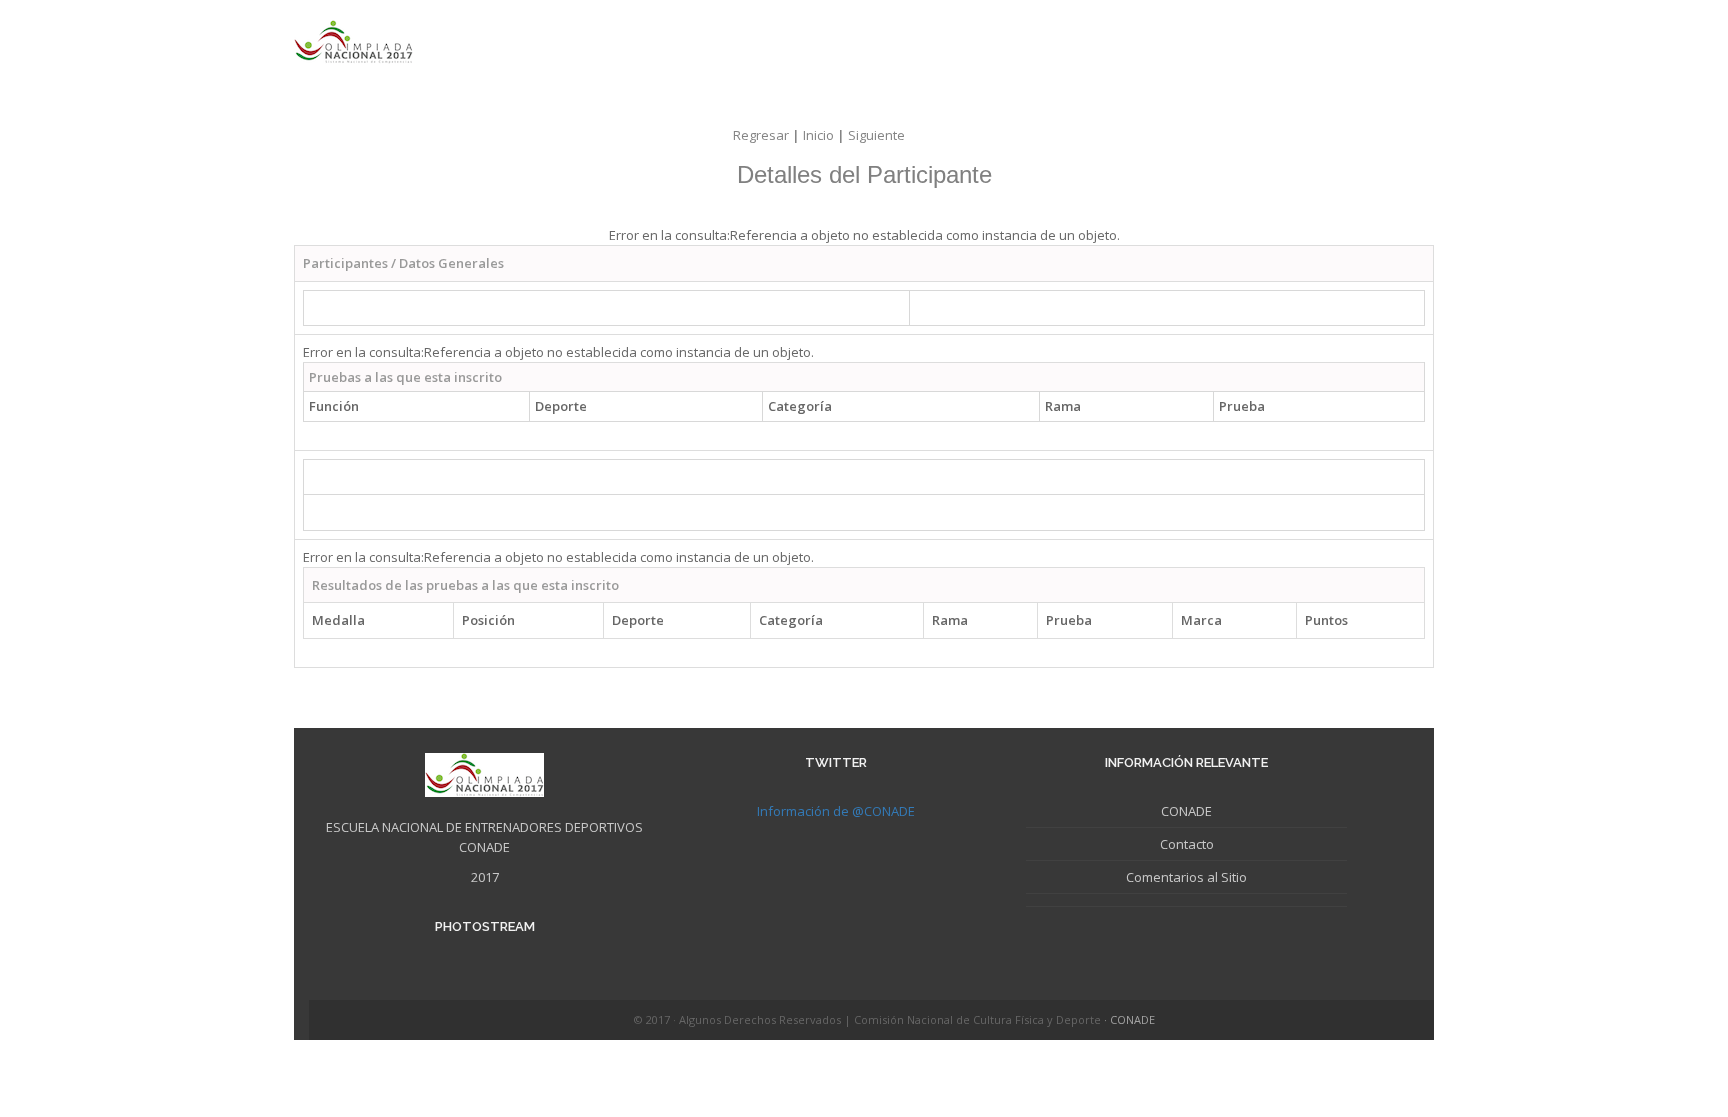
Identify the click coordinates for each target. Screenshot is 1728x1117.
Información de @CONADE (836, 811)
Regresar (768, 135)
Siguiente (876, 135)
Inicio (825, 135)
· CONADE (1129, 1019)
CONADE (1186, 811)
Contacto (1187, 844)
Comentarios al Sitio (1186, 877)
